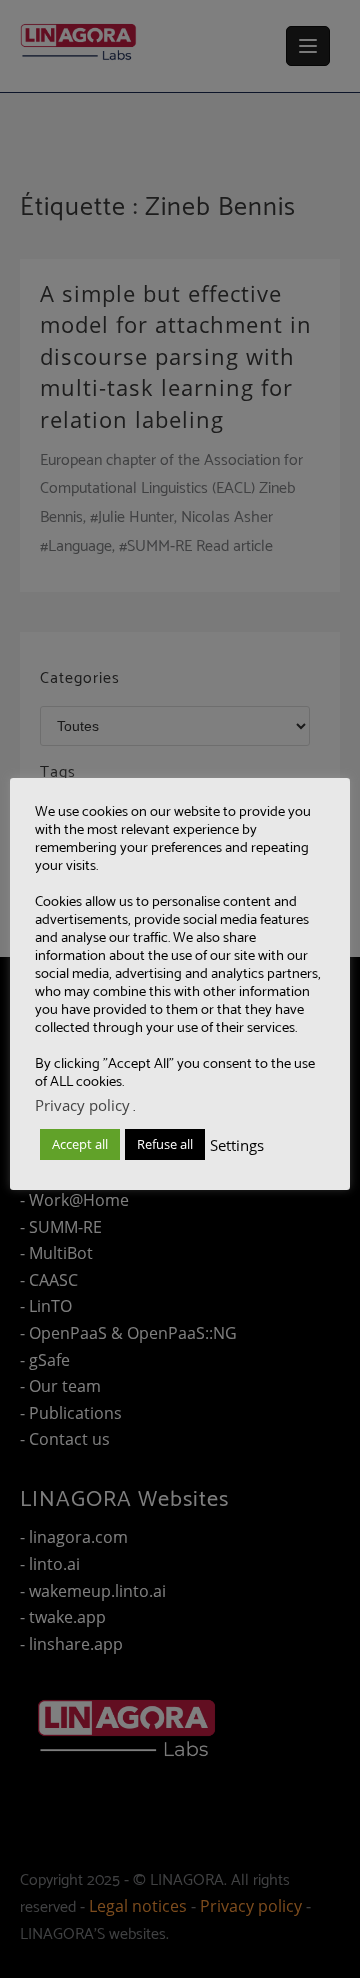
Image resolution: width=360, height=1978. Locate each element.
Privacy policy (82, 1105)
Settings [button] (237, 1145)
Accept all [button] (80, 1144)
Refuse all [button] (165, 1144)
